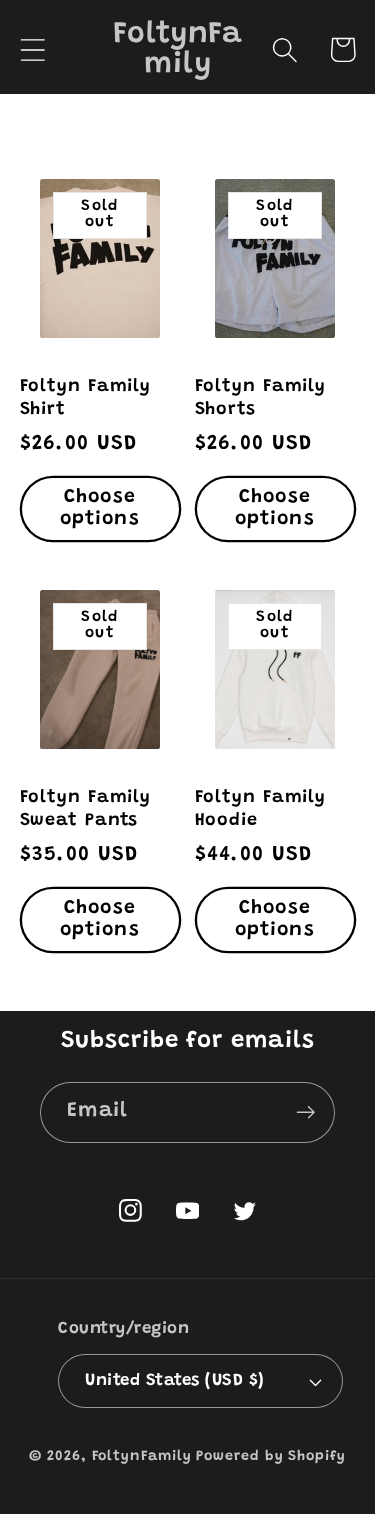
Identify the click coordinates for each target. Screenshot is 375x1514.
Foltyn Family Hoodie (261, 809)
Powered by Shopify (270, 1457)
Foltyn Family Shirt (86, 398)
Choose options (100, 509)
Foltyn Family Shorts (261, 398)
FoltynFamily (142, 1457)
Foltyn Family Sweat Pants (86, 809)
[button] (32, 49)
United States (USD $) (175, 1381)
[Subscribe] (305, 1112)
